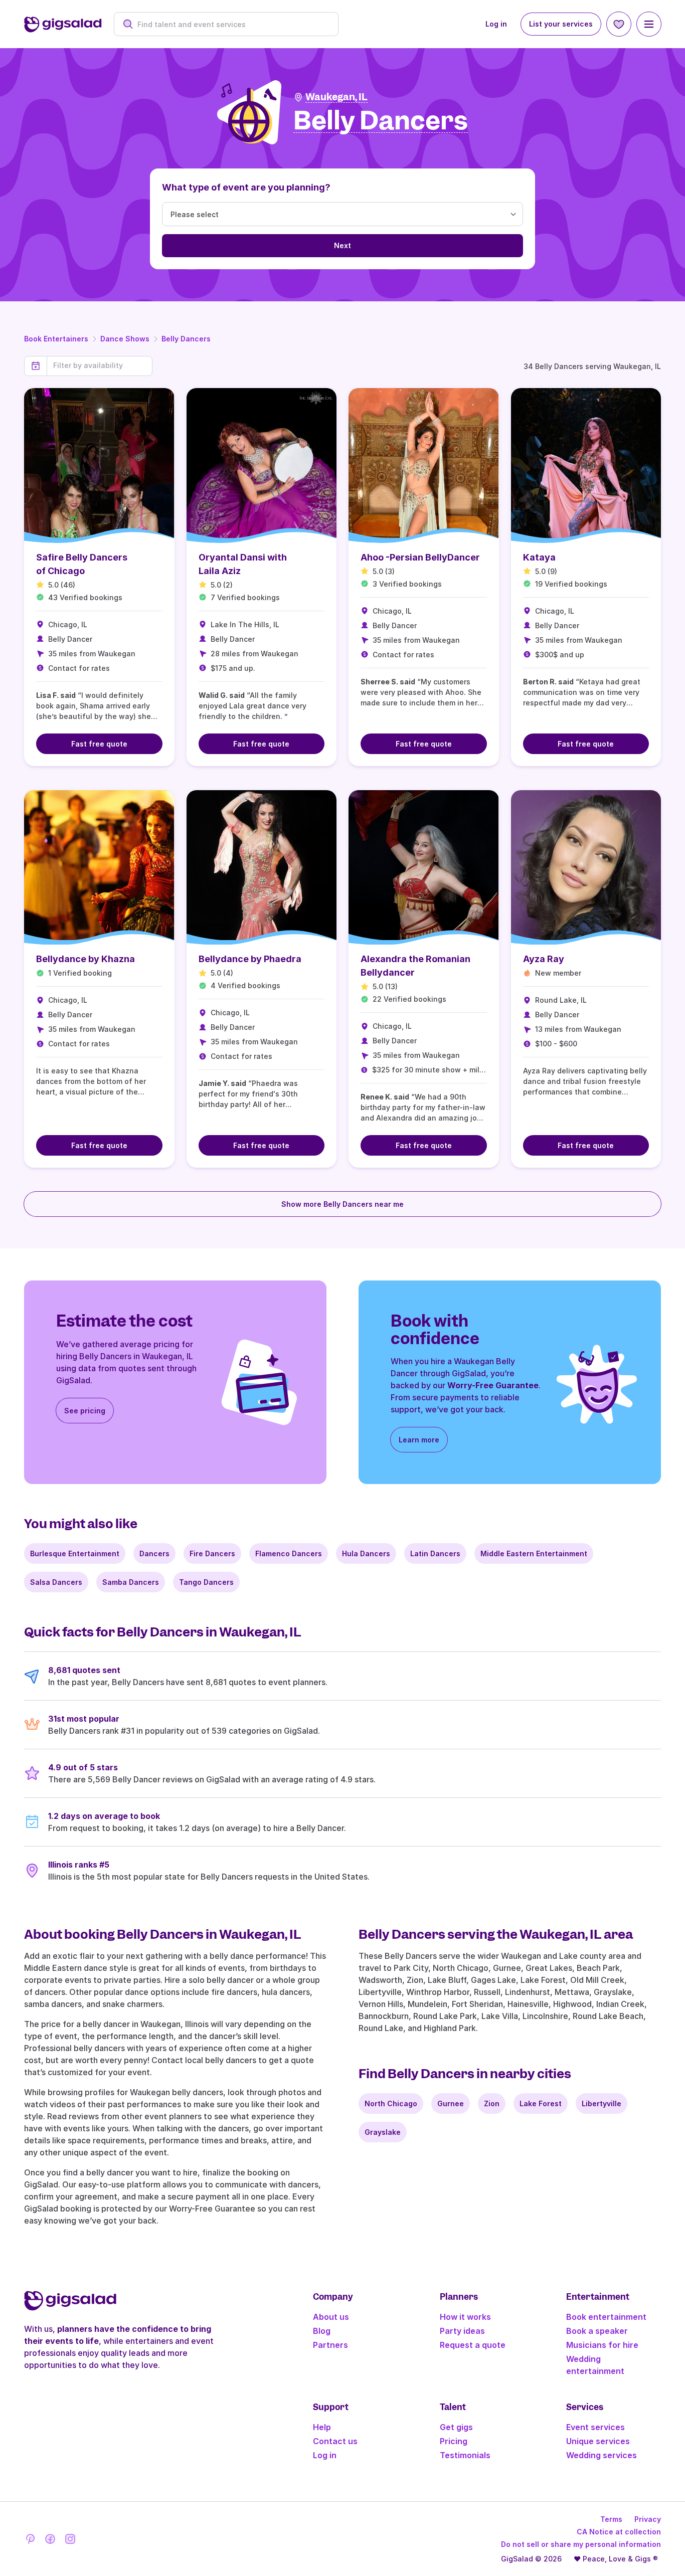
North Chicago (391, 2103)
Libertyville (602, 2103)
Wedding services (602, 2455)
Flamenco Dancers (289, 1553)
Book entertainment (606, 2317)
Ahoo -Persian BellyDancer (420, 557)
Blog (322, 2331)
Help (322, 2427)
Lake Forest (541, 2103)
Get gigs (456, 2427)
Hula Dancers (366, 1553)
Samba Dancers (131, 1582)
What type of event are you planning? (246, 187)
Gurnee (451, 2103)
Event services (595, 2427)
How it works (465, 2317)
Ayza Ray (544, 959)
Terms (611, 2519)
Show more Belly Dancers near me (342, 1204)
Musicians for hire (602, 2345)
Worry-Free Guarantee (493, 1385)
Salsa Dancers (56, 1582)
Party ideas (462, 2331)
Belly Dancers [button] (381, 121)
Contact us (335, 2441)
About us (331, 2317)
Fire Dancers (212, 1553)
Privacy (648, 2519)
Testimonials (465, 2455)
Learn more (419, 1440)
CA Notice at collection (619, 2532)
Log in (496, 24)
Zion (492, 2103)
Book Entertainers (56, 339)
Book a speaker (597, 2331)
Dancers (154, 1553)
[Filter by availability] (100, 365)
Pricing (454, 2441)
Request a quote (473, 2345)
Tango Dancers (206, 1582)
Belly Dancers (186, 339)
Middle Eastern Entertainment (534, 1553)
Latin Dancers (435, 1553)
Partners (330, 2345)
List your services (561, 24)
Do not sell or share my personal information (581, 2544)
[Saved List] (619, 24)
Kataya (539, 557)
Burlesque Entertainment (75, 1553)
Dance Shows (125, 339)
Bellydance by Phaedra (250, 959)
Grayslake (383, 2132)
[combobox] (231, 24)
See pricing (85, 1411)
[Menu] (649, 24)
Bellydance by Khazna (85, 959)
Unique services (598, 2441)
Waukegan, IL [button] (336, 97)
